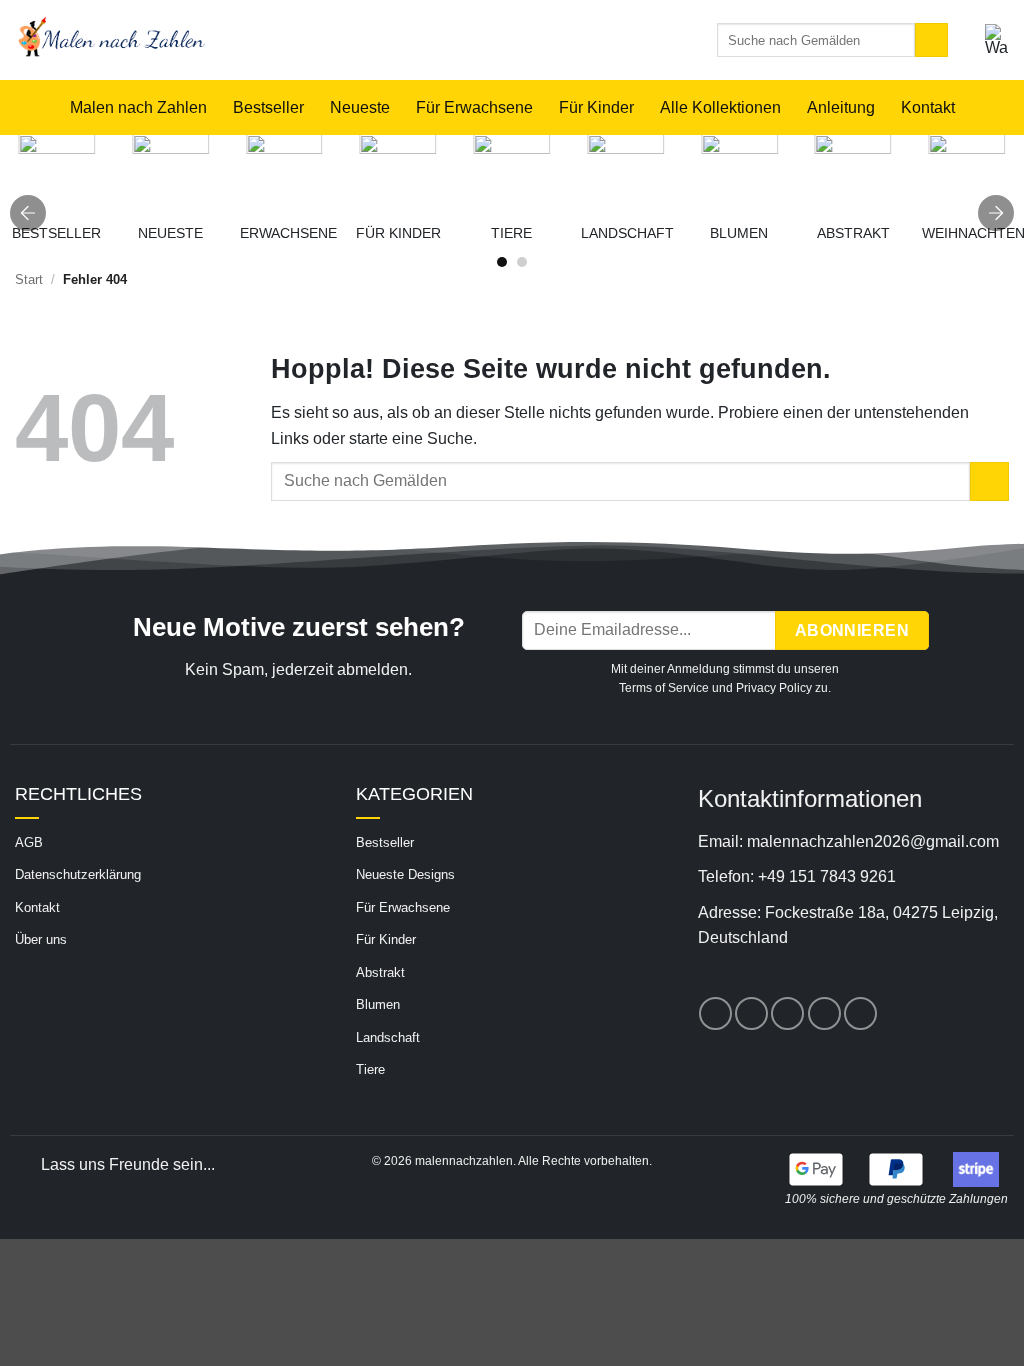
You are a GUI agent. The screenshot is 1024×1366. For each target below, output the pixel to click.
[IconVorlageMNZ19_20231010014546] (56, 172)
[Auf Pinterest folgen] (787, 1013)
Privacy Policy (774, 688)
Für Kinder (596, 107)
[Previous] (28, 213)
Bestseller (268, 107)
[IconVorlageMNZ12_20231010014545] (739, 172)
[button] (997, 40)
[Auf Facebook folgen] (715, 1013)
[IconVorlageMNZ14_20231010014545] (512, 172)
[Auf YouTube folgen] (824, 1013)
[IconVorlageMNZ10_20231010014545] (853, 172)
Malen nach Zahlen (138, 107)
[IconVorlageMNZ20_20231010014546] (284, 172)
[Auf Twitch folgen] (860, 1013)
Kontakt (928, 107)
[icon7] (967, 172)
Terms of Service (664, 688)
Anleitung (841, 107)
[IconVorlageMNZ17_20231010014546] (170, 172)
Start (29, 279)
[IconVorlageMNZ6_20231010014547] (398, 172)
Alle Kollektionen (720, 107)
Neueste (360, 107)
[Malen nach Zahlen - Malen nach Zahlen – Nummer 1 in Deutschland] (332, 40)
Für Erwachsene (474, 107)
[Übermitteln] (931, 40)
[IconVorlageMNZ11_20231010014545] (625, 172)
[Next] (996, 213)
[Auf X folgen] (751, 1013)
